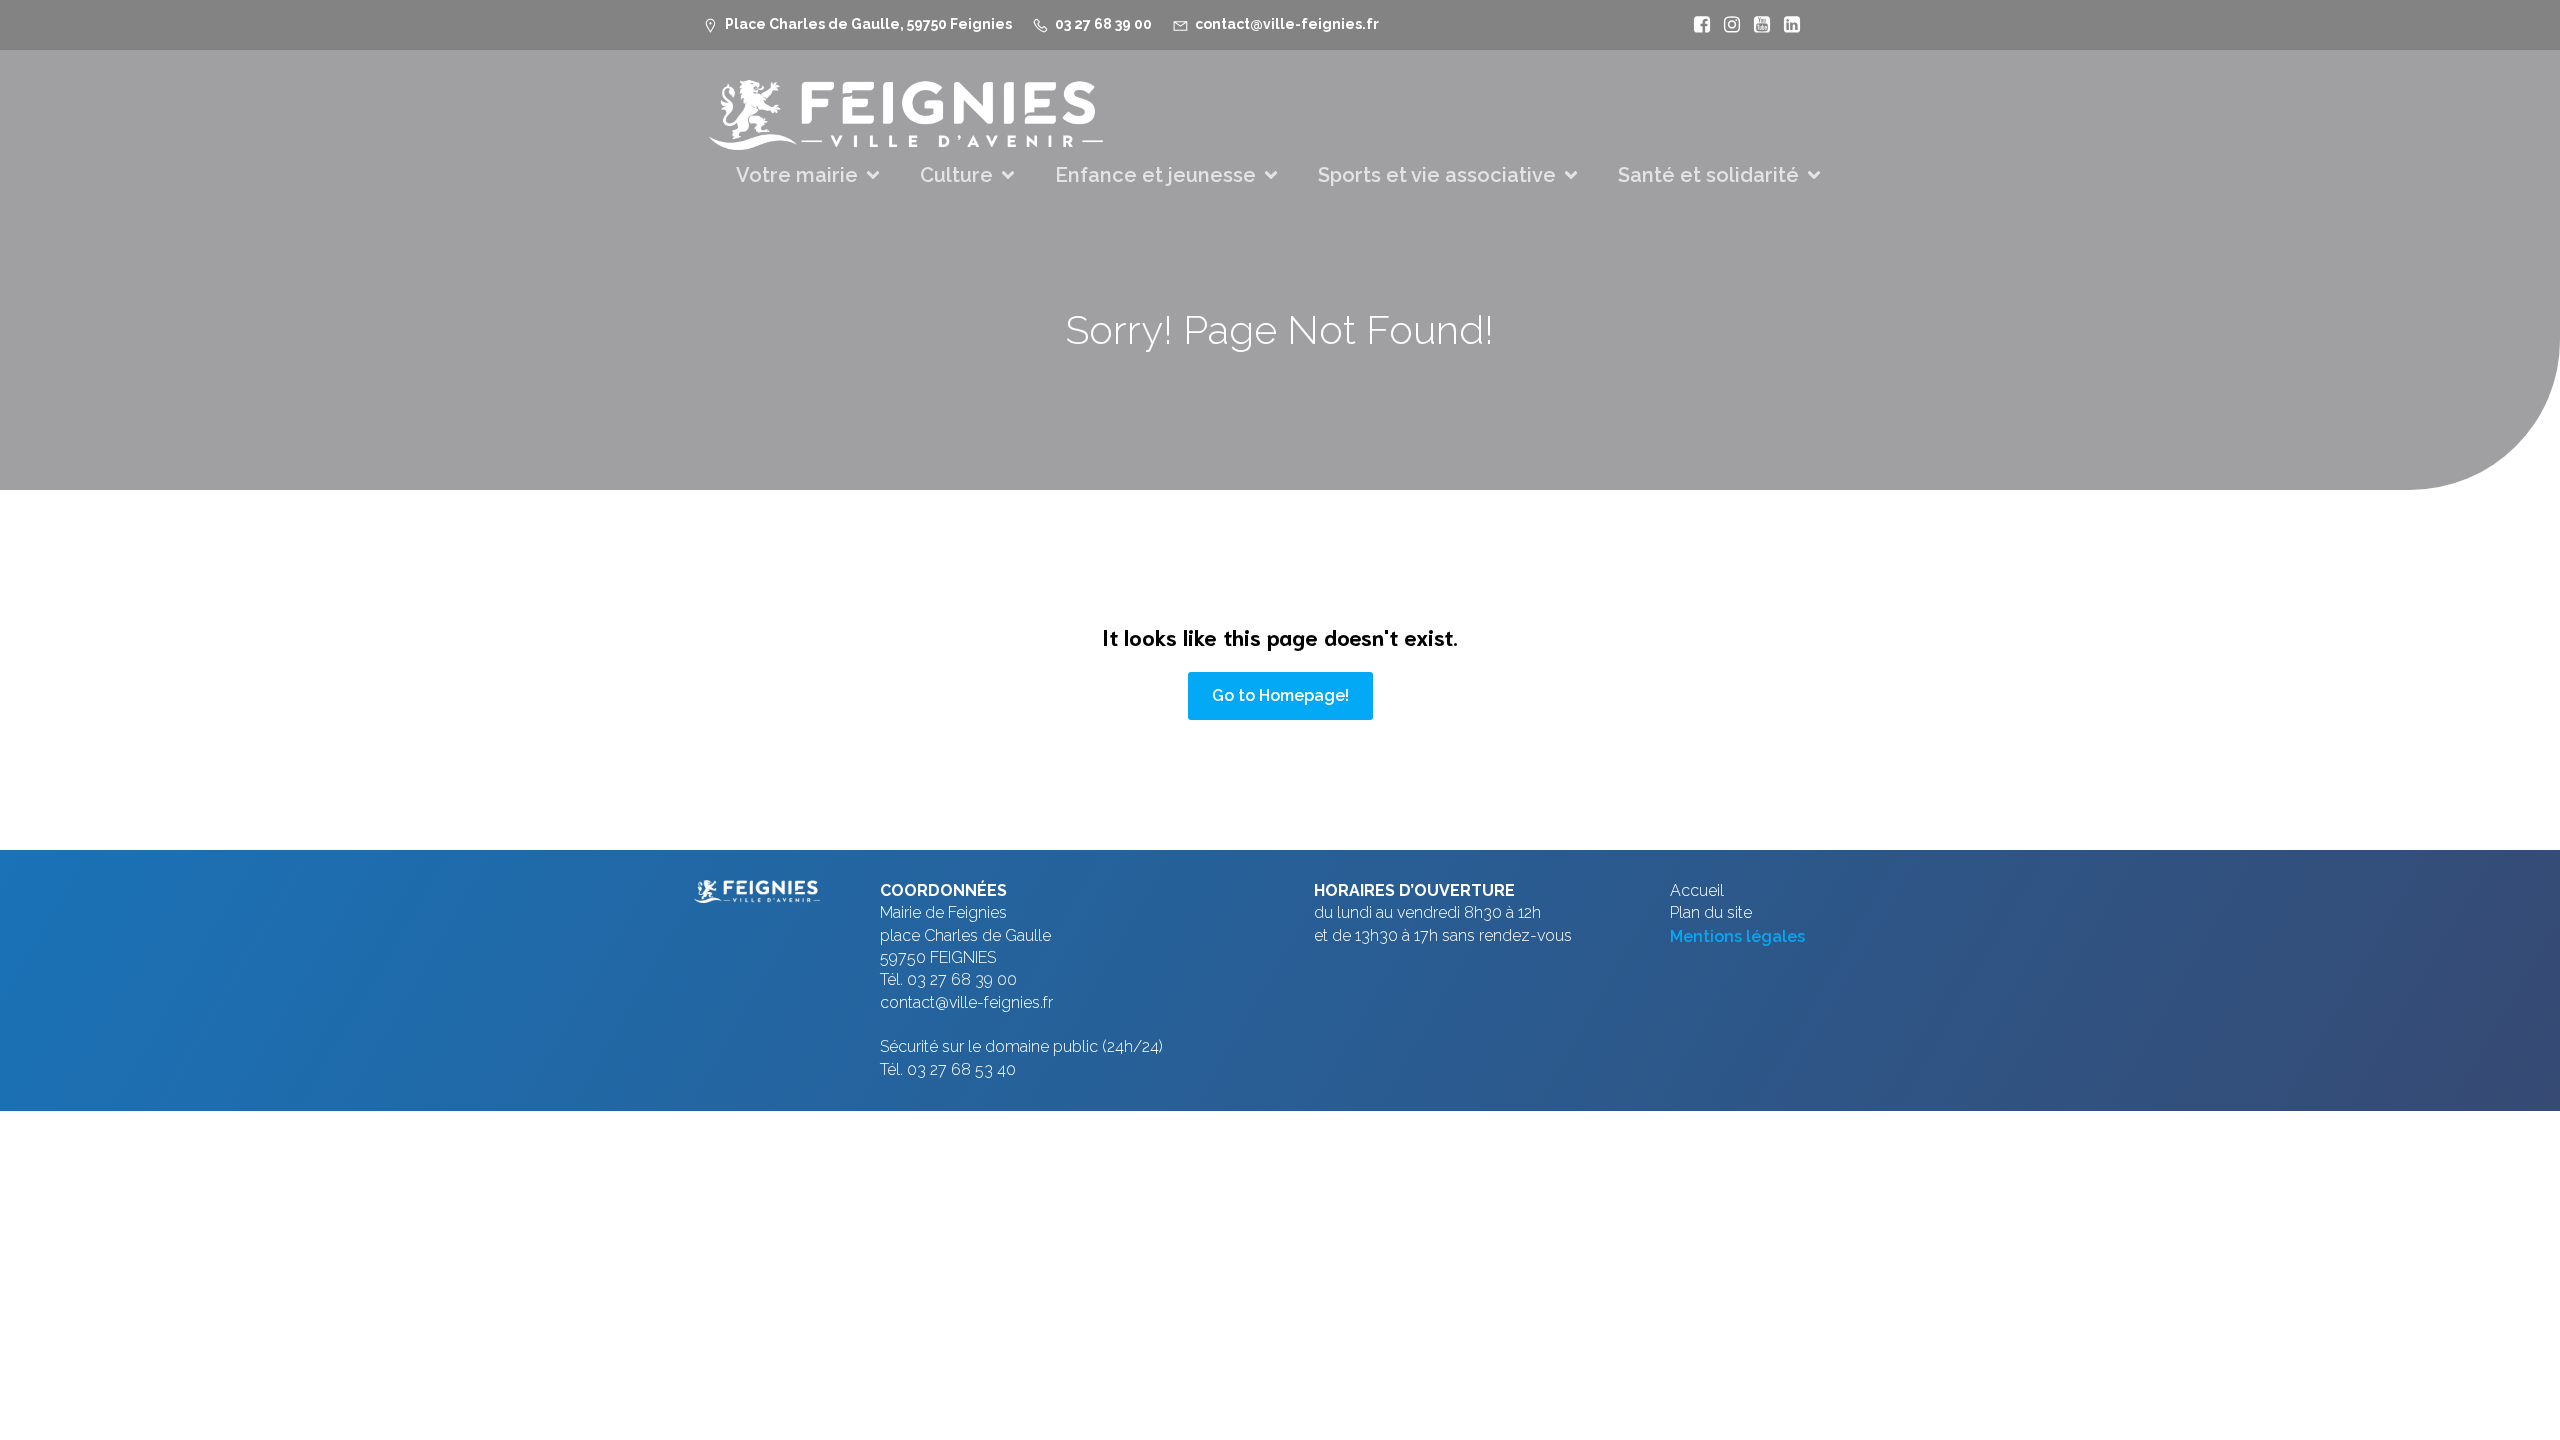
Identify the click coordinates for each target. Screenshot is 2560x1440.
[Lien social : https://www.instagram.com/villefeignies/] (1727, 25)
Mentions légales (1737, 936)
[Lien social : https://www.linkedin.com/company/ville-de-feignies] (1787, 25)
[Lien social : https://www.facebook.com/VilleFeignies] (1697, 25)
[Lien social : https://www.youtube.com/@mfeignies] (1757, 25)
